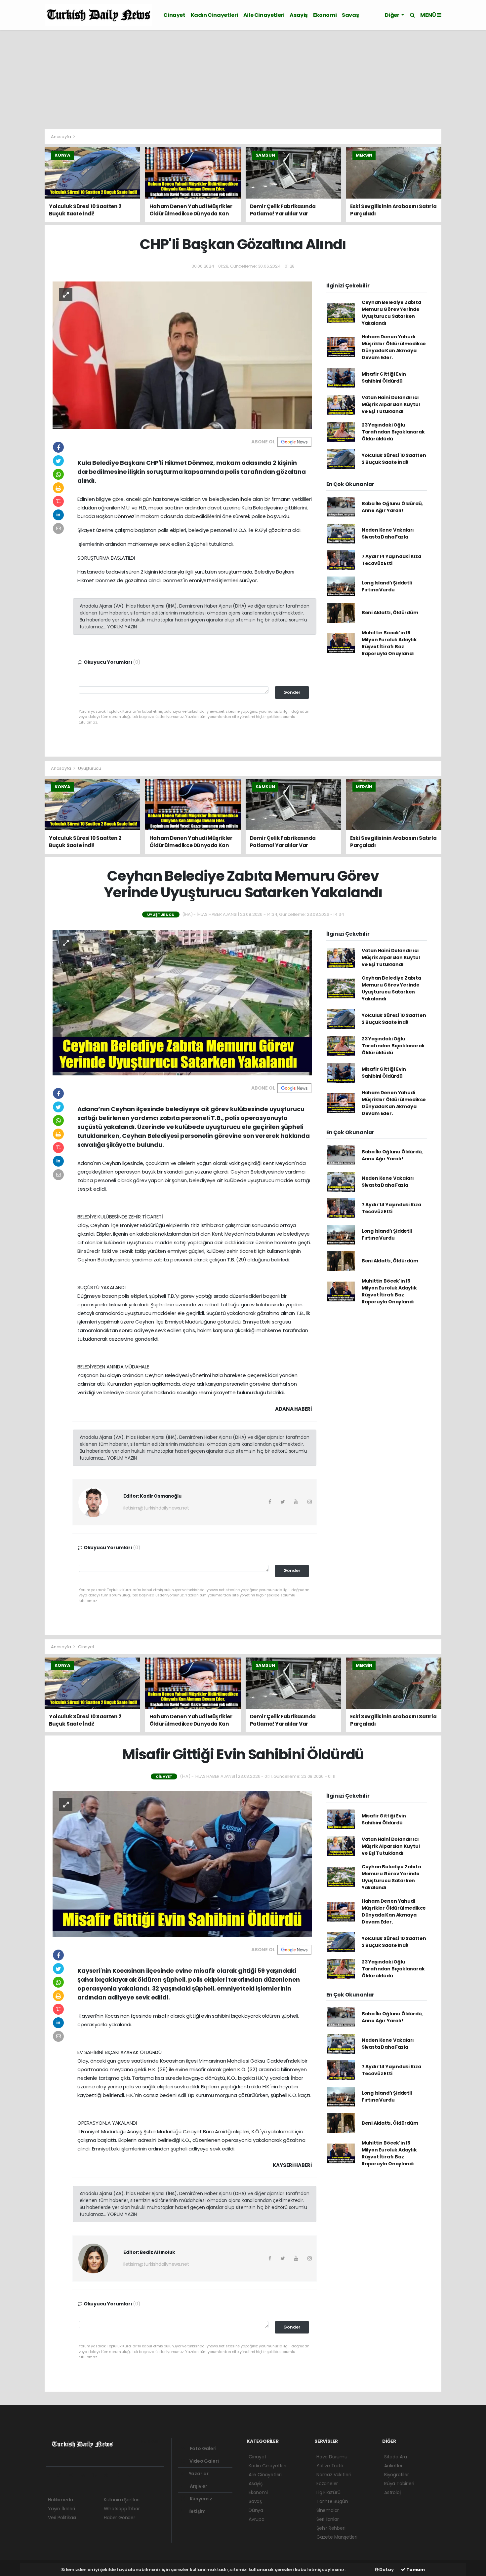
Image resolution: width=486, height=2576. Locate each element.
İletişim (197, 2511)
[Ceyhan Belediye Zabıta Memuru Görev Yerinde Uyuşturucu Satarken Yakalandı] (182, 1002)
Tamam (415, 2570)
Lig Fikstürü (328, 2492)
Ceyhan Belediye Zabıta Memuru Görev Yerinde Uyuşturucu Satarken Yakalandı (391, 313)
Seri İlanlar (328, 2519)
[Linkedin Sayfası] (97, 2475)
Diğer (392, 15)
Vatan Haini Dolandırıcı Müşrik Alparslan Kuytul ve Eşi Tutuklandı (391, 404)
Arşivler (198, 2486)
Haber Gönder (120, 2518)
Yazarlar (198, 2474)
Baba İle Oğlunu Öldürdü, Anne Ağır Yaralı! (392, 507)
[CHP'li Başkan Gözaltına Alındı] (182, 355)
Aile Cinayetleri (264, 15)
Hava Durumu (332, 2457)
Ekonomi (325, 15)
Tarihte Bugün (332, 2501)
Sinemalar (328, 2510)
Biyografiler (397, 2475)
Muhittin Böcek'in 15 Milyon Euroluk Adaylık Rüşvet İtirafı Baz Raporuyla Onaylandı (389, 643)
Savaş (350, 15)
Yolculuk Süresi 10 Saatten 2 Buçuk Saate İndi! (394, 459)
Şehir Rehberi (331, 2528)
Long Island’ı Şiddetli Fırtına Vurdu (387, 586)
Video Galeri (203, 2461)
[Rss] (109, 2475)
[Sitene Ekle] (132, 2475)
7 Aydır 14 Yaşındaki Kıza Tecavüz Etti (391, 560)
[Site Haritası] (121, 2475)
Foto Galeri (203, 2448)
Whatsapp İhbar (122, 2509)
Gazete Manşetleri (337, 2537)
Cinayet (174, 15)
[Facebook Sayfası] (51, 2475)
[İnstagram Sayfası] (74, 2475)
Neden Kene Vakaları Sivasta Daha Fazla (388, 533)
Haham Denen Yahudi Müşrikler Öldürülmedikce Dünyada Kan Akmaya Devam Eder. (394, 347)
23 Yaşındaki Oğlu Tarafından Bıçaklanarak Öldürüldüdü (393, 432)
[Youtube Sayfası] (86, 2475)
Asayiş (299, 15)
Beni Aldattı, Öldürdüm (390, 613)
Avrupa (257, 2519)
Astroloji (393, 2492)
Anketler (393, 2466)
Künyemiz (201, 2499)
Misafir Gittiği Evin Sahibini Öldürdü (384, 377)
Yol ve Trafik (330, 2466)
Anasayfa (61, 137)
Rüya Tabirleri (399, 2483)
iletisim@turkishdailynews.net (156, 1508)
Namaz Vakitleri (334, 2475)
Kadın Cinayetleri (214, 15)
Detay (386, 2570)
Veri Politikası (62, 2518)
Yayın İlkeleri (61, 2509)
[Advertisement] (243, 80)
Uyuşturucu (90, 768)
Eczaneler (327, 2483)
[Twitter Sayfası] (62, 2475)
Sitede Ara (396, 2457)
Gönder (292, 692)
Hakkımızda (61, 2500)
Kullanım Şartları (122, 2500)
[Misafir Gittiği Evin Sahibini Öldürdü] (182, 1864)
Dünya (256, 2510)
